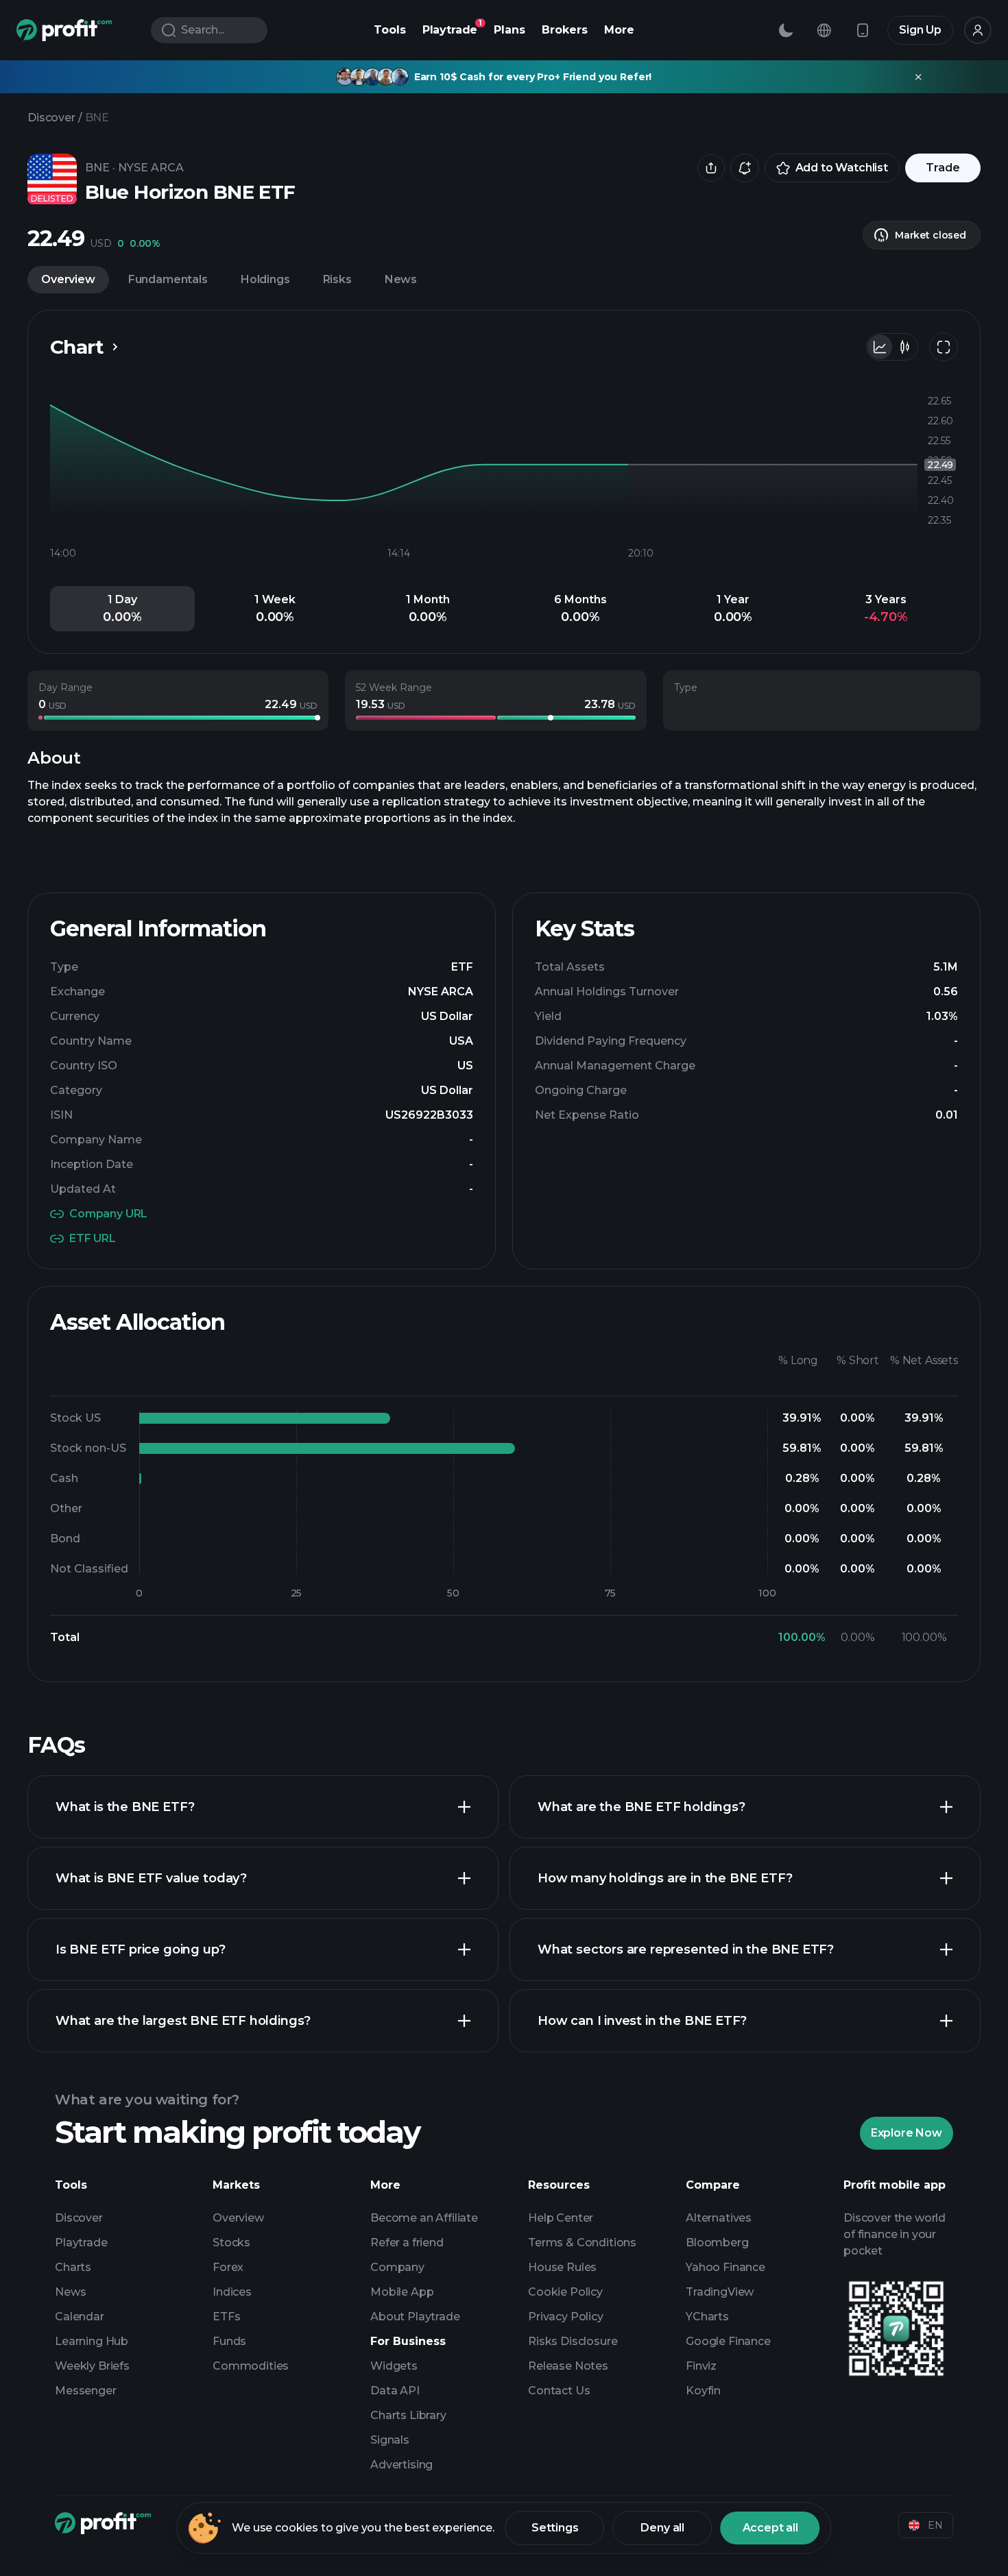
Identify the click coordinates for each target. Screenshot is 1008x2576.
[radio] (880, 347)
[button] (122, 609)
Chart (77, 347)
